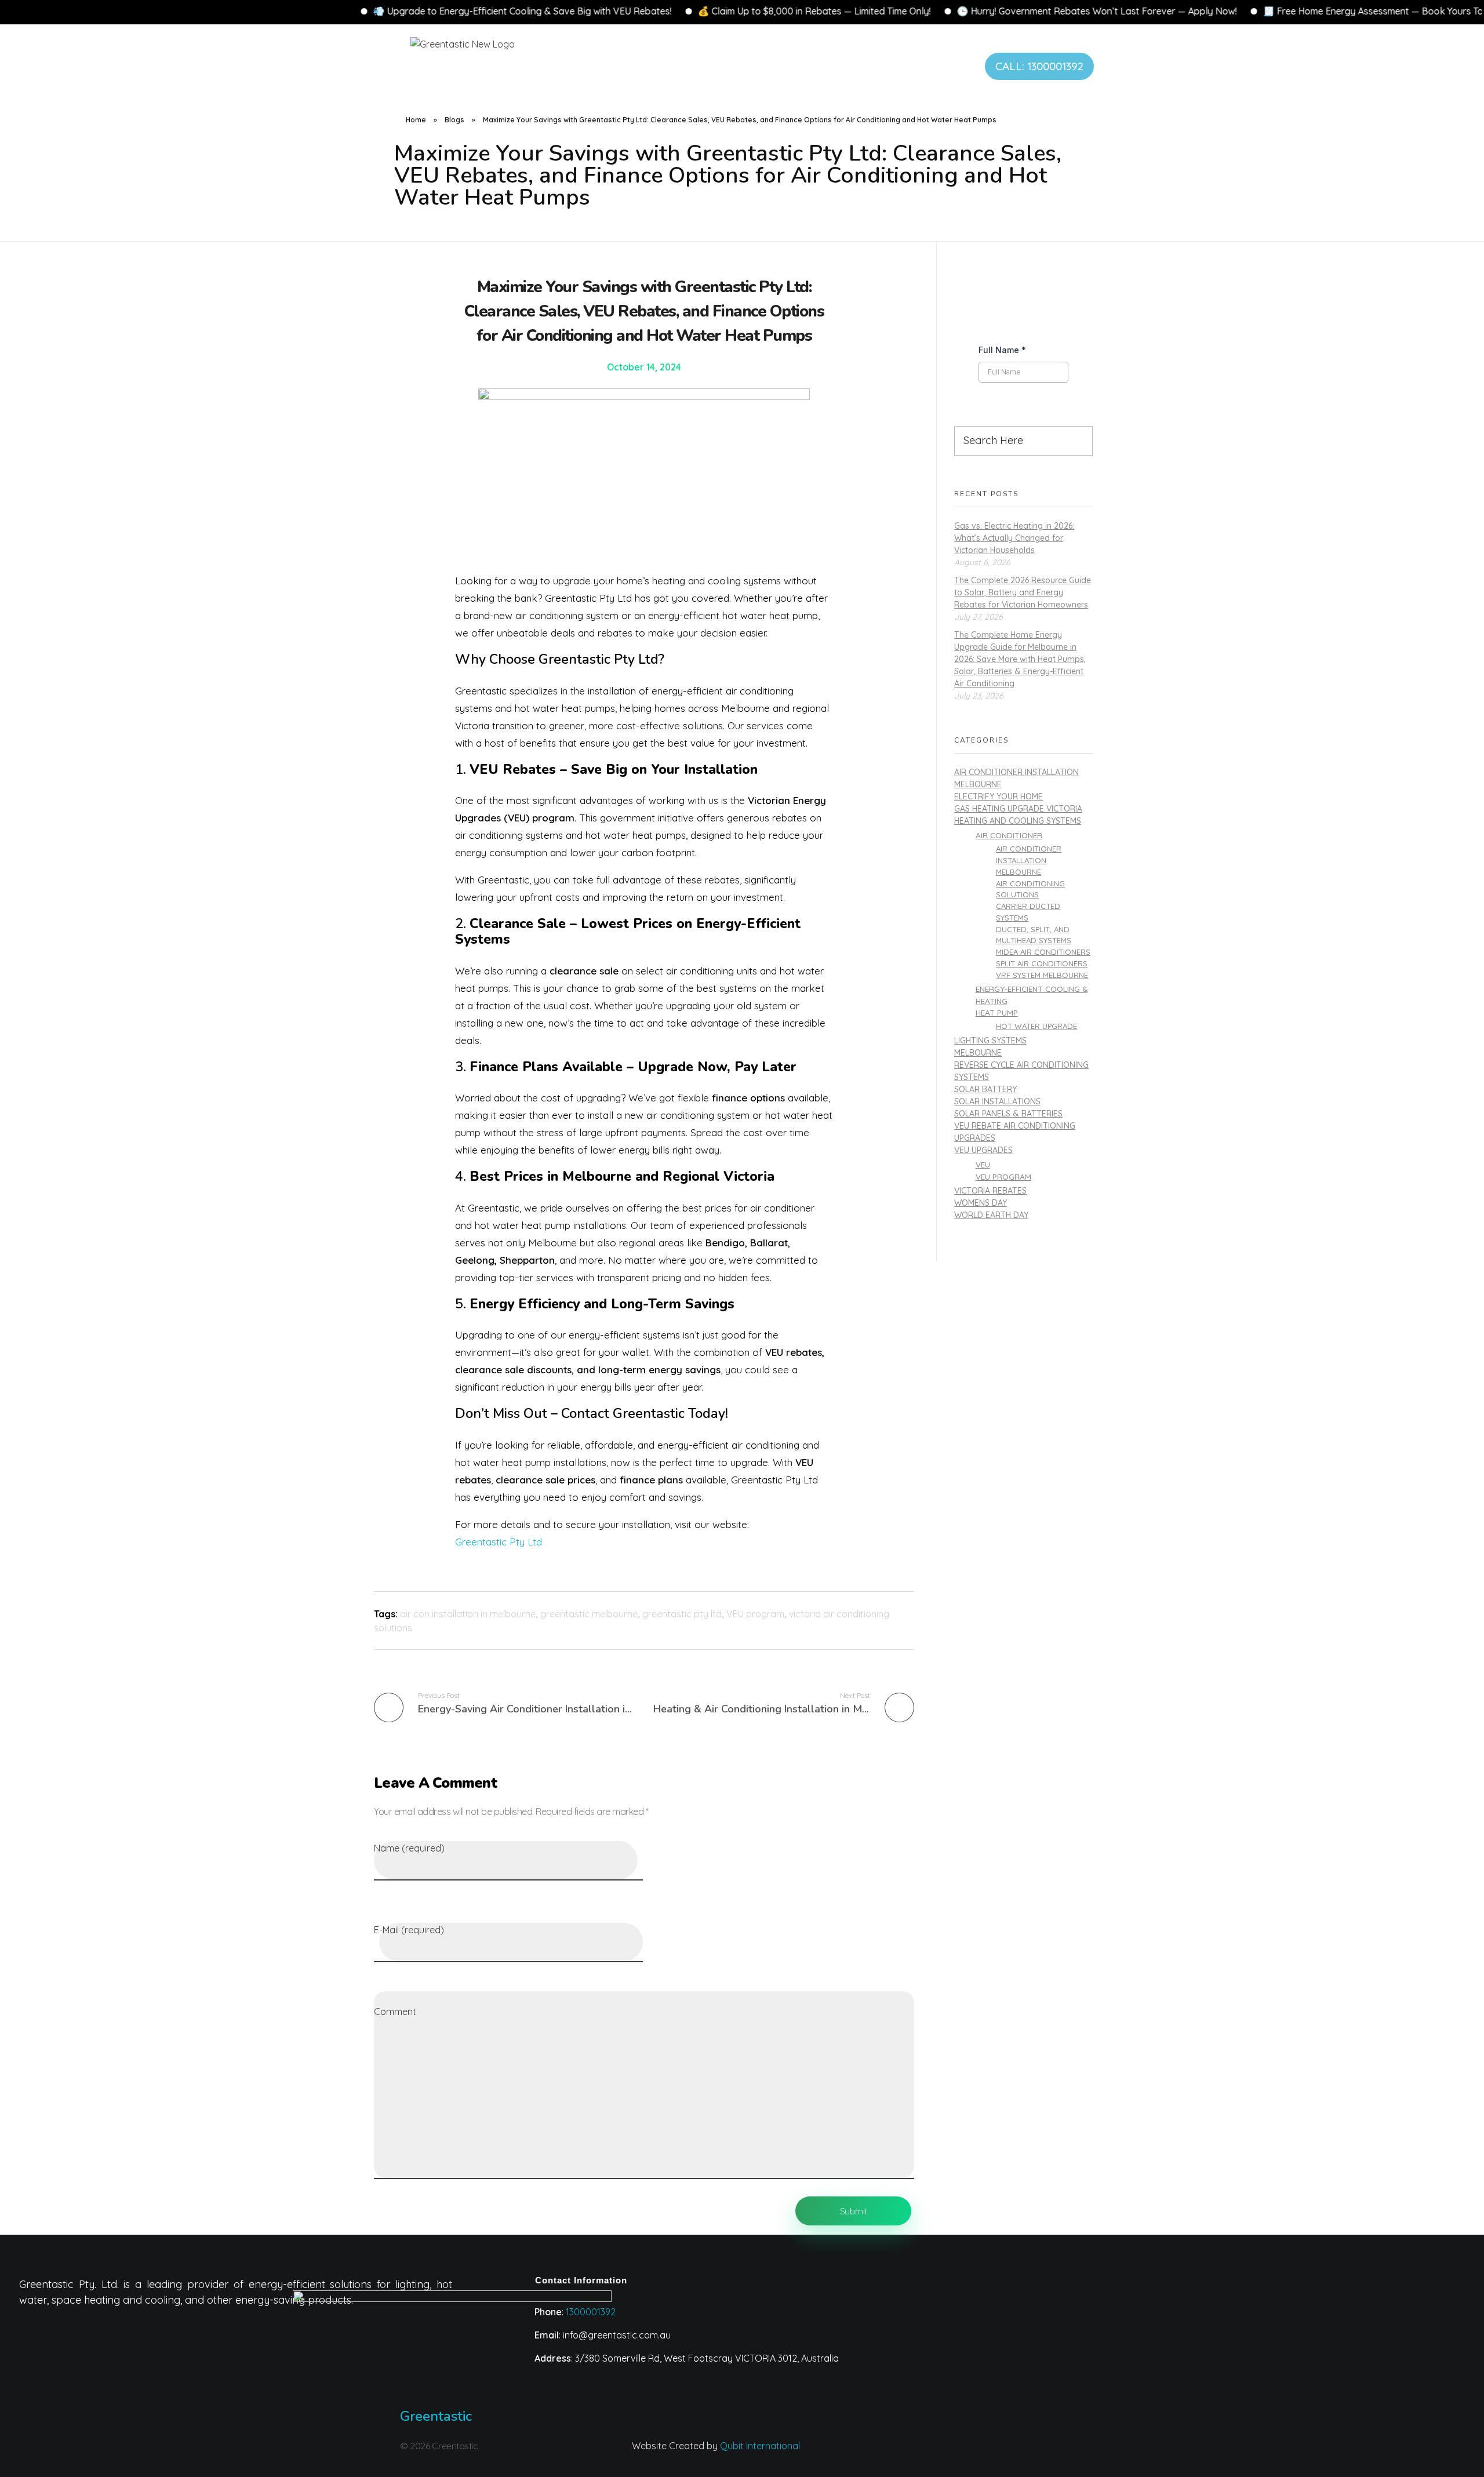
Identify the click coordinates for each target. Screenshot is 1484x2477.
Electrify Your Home (999, 796)
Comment (395, 2012)
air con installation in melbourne (468, 1614)
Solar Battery (985, 1089)
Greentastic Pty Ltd (499, 1542)
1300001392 (591, 2312)
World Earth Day (991, 1215)
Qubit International (760, 2446)
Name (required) (409, 1848)
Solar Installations (997, 1101)
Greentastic (436, 2416)
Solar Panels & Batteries (1008, 1114)
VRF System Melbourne (1042, 975)
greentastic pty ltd (682, 1614)
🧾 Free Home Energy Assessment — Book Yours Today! (1203, 11)
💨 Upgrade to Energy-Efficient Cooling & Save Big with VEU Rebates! (343, 11)
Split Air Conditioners (1042, 963)
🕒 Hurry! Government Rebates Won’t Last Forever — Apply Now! (918, 11)
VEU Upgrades (983, 1150)
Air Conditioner (1009, 835)
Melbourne (978, 1053)
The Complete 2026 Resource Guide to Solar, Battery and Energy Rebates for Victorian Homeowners (1023, 592)
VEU (983, 1164)
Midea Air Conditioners (1043, 952)
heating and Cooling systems (1018, 821)
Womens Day (981, 1203)
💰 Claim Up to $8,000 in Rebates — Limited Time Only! (635, 11)
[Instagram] (878, 2453)
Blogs (454, 120)
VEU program (755, 1614)
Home (416, 120)
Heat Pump (997, 1012)
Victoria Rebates (990, 1191)
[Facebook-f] (970, 2453)
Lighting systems (990, 1041)
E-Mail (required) (409, 1930)
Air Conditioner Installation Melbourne (1029, 860)
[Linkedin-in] (924, 2453)
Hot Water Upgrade (1036, 1026)
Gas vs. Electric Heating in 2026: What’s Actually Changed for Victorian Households (1014, 538)
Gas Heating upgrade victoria (1018, 809)
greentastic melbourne (589, 1614)
